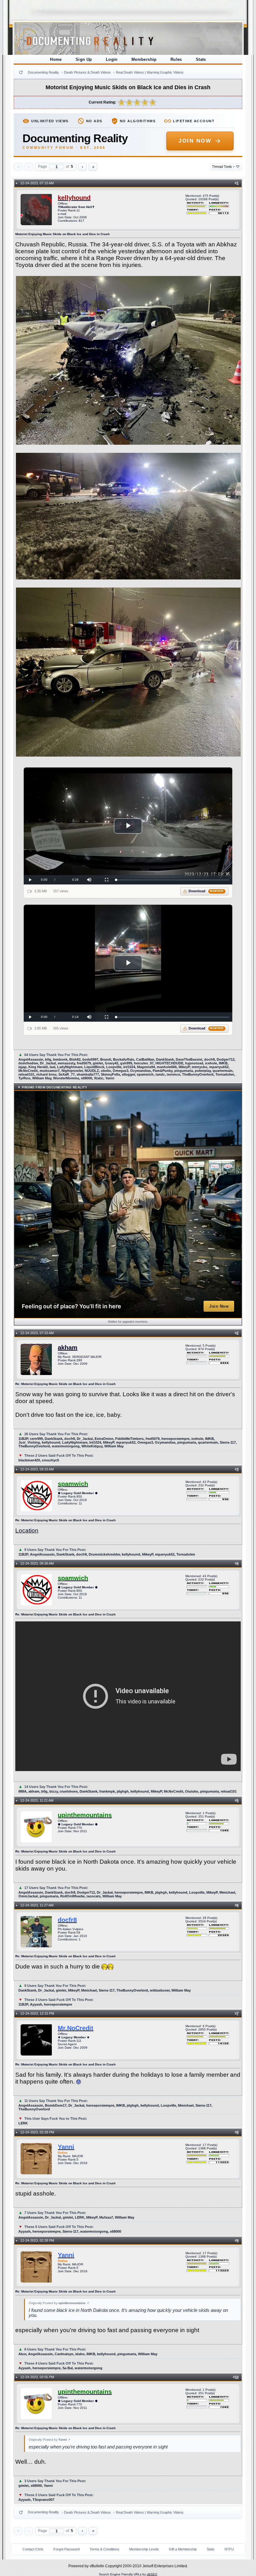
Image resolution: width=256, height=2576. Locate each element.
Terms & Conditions (104, 2549)
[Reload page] (21, 72)
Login (112, 59)
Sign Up (84, 59)
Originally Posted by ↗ (59, 2303)
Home (56, 59)
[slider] (172, 880)
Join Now (195, 141)
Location (27, 1530)
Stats (201, 59)
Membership (144, 59)
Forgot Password (66, 2549)
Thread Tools (223, 167)
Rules (176, 59)
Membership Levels (144, 2549)
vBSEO (152, 2574)
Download (206, 891)
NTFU (229, 2549)
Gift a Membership (183, 2549)
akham (68, 1348)
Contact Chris (33, 2549)
